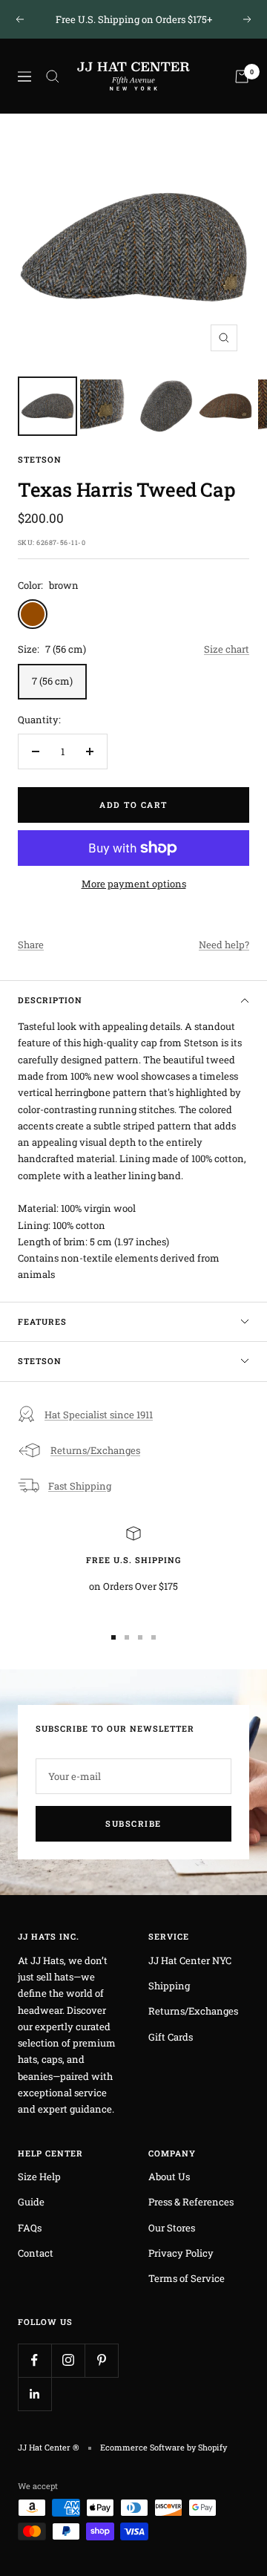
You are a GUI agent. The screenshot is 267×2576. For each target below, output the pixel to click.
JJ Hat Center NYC (190, 1960)
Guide (31, 2202)
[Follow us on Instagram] (68, 2360)
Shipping (169, 1986)
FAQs (30, 2228)
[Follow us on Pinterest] (101, 2360)
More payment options (134, 884)
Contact (36, 2253)
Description (50, 1000)
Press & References (191, 2202)
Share (31, 945)
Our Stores (172, 2228)
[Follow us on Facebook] (34, 2360)
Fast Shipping (80, 1486)
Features (42, 1321)
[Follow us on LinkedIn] (34, 2394)
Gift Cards (171, 2037)
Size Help (39, 2176)
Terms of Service (187, 2278)
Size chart (227, 649)
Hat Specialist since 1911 (99, 1415)
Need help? (224, 945)
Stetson (40, 459)
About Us (169, 2176)
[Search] (53, 76)
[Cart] (242, 76)
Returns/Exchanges (95, 1450)
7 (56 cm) (52, 681)
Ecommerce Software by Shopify (164, 2447)
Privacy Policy (181, 2253)
